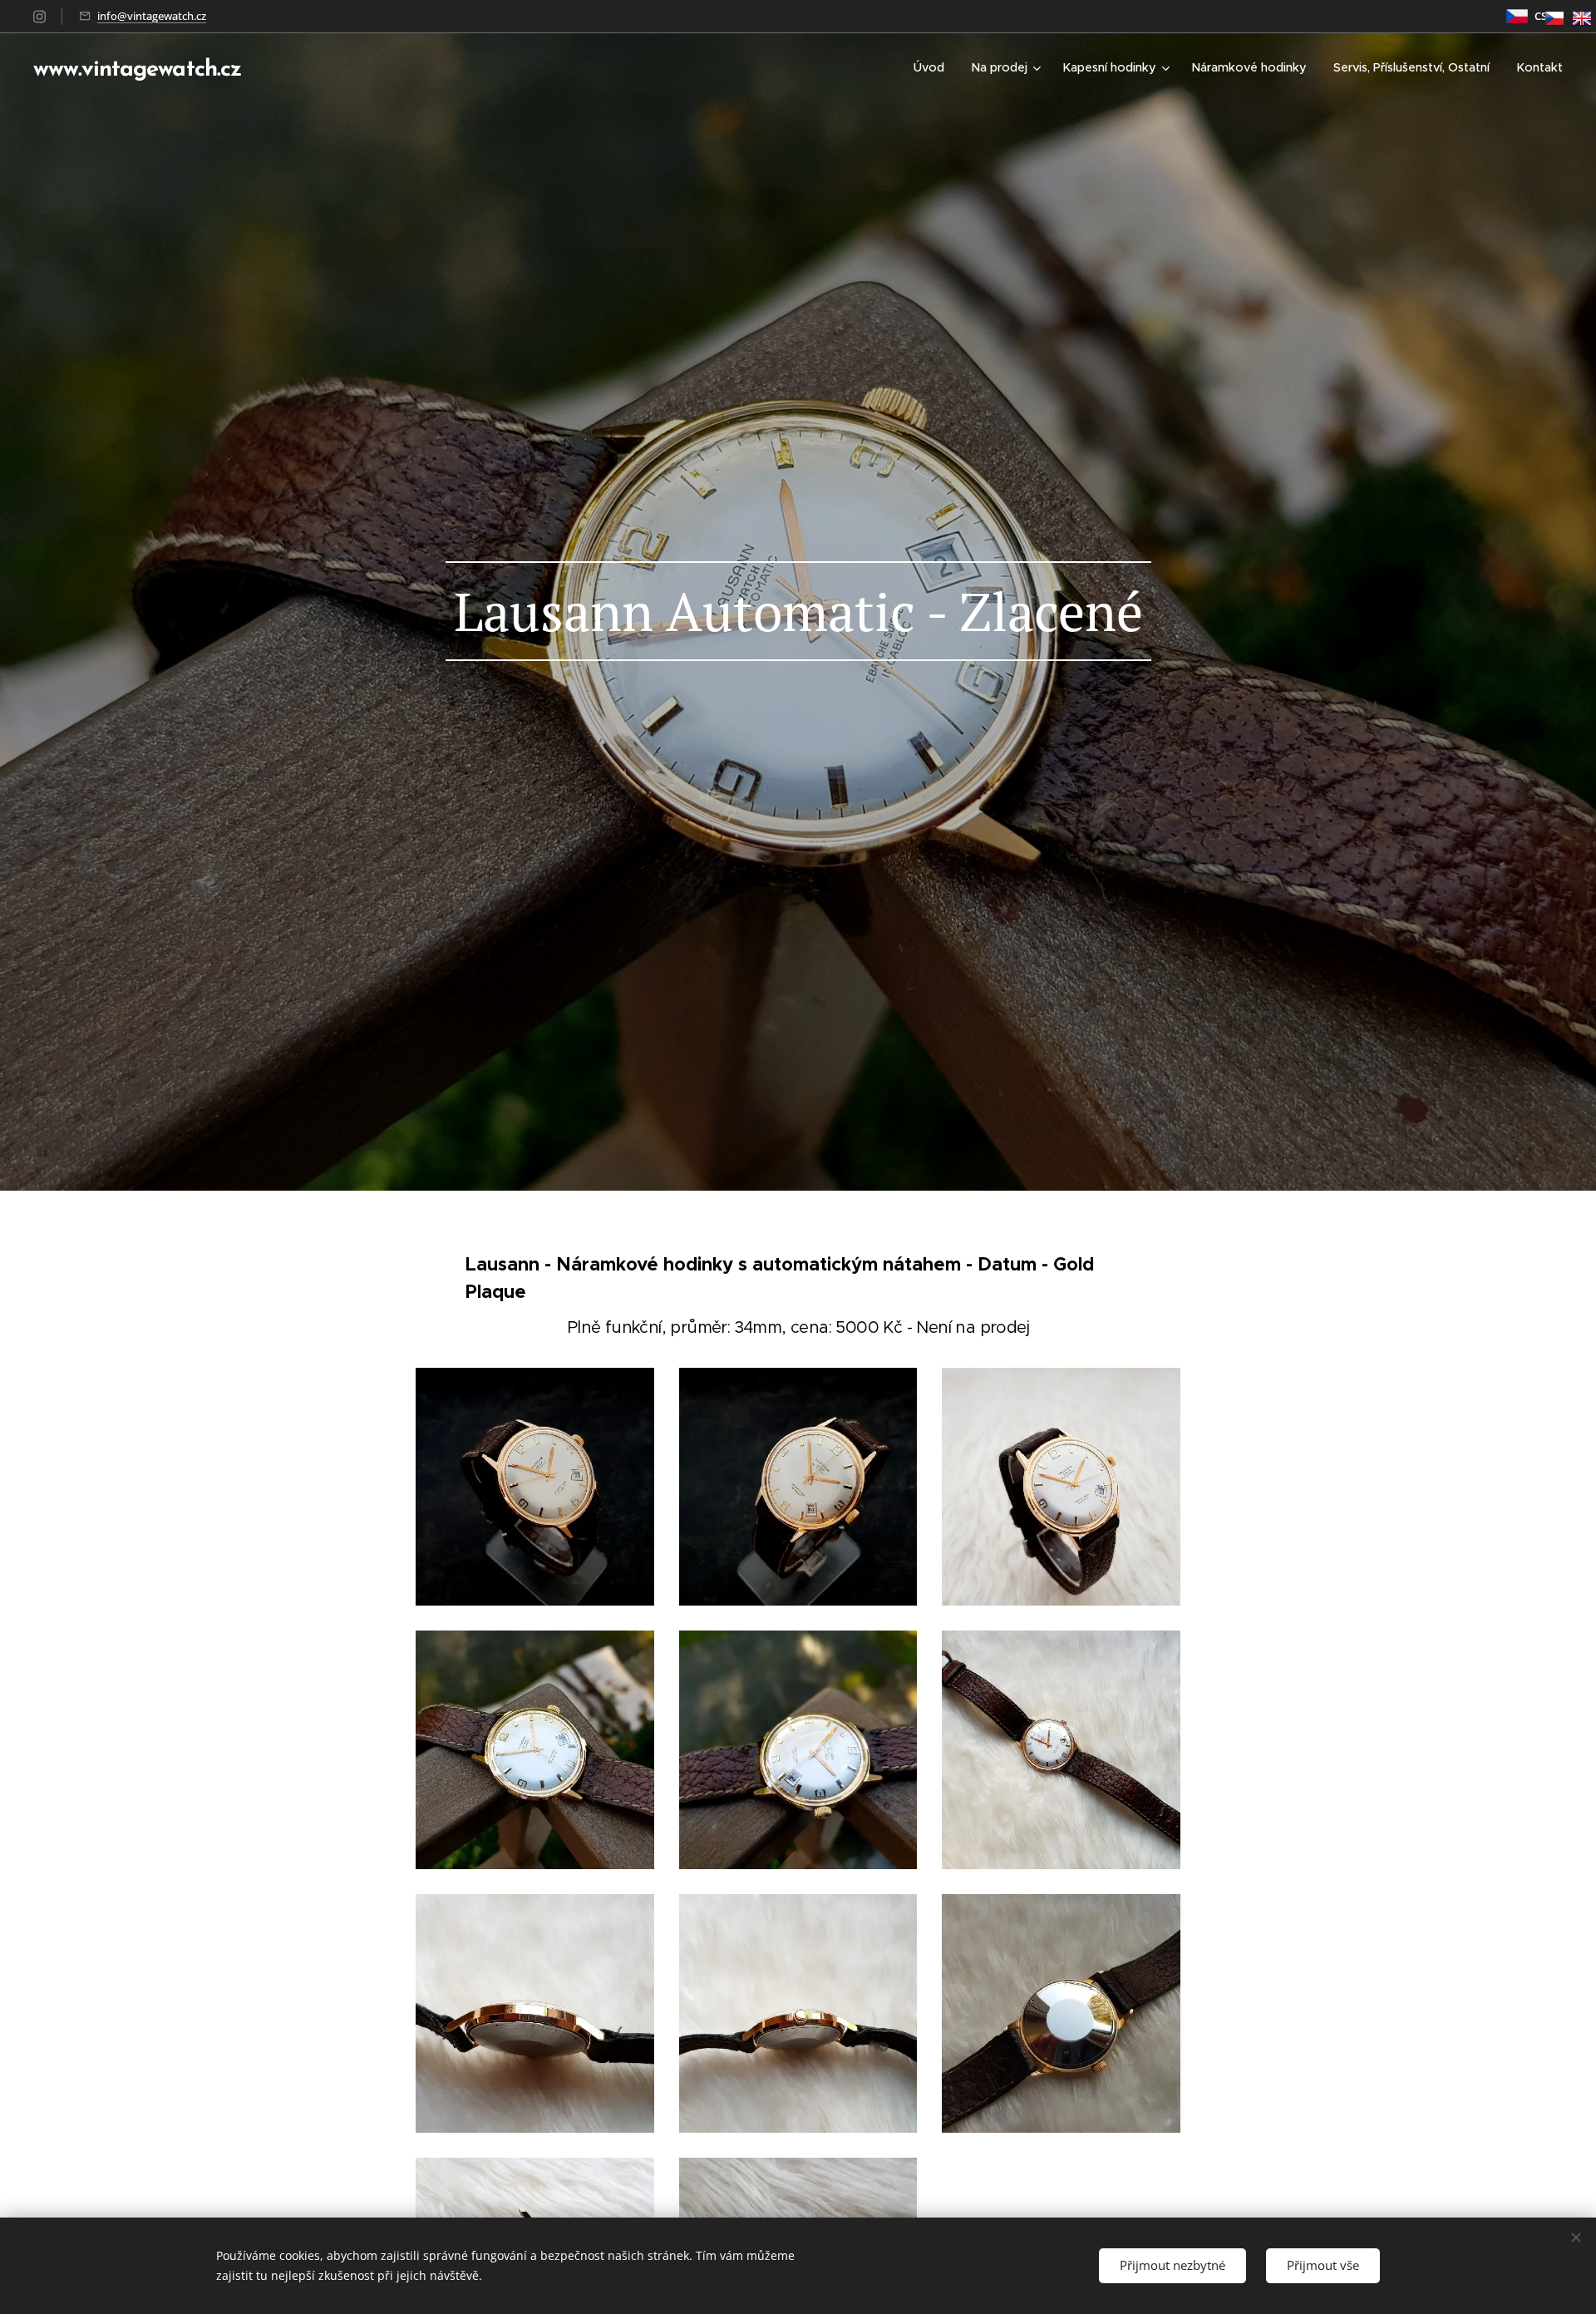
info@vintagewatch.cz (152, 16)
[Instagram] (39, 17)
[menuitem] (933, 67)
